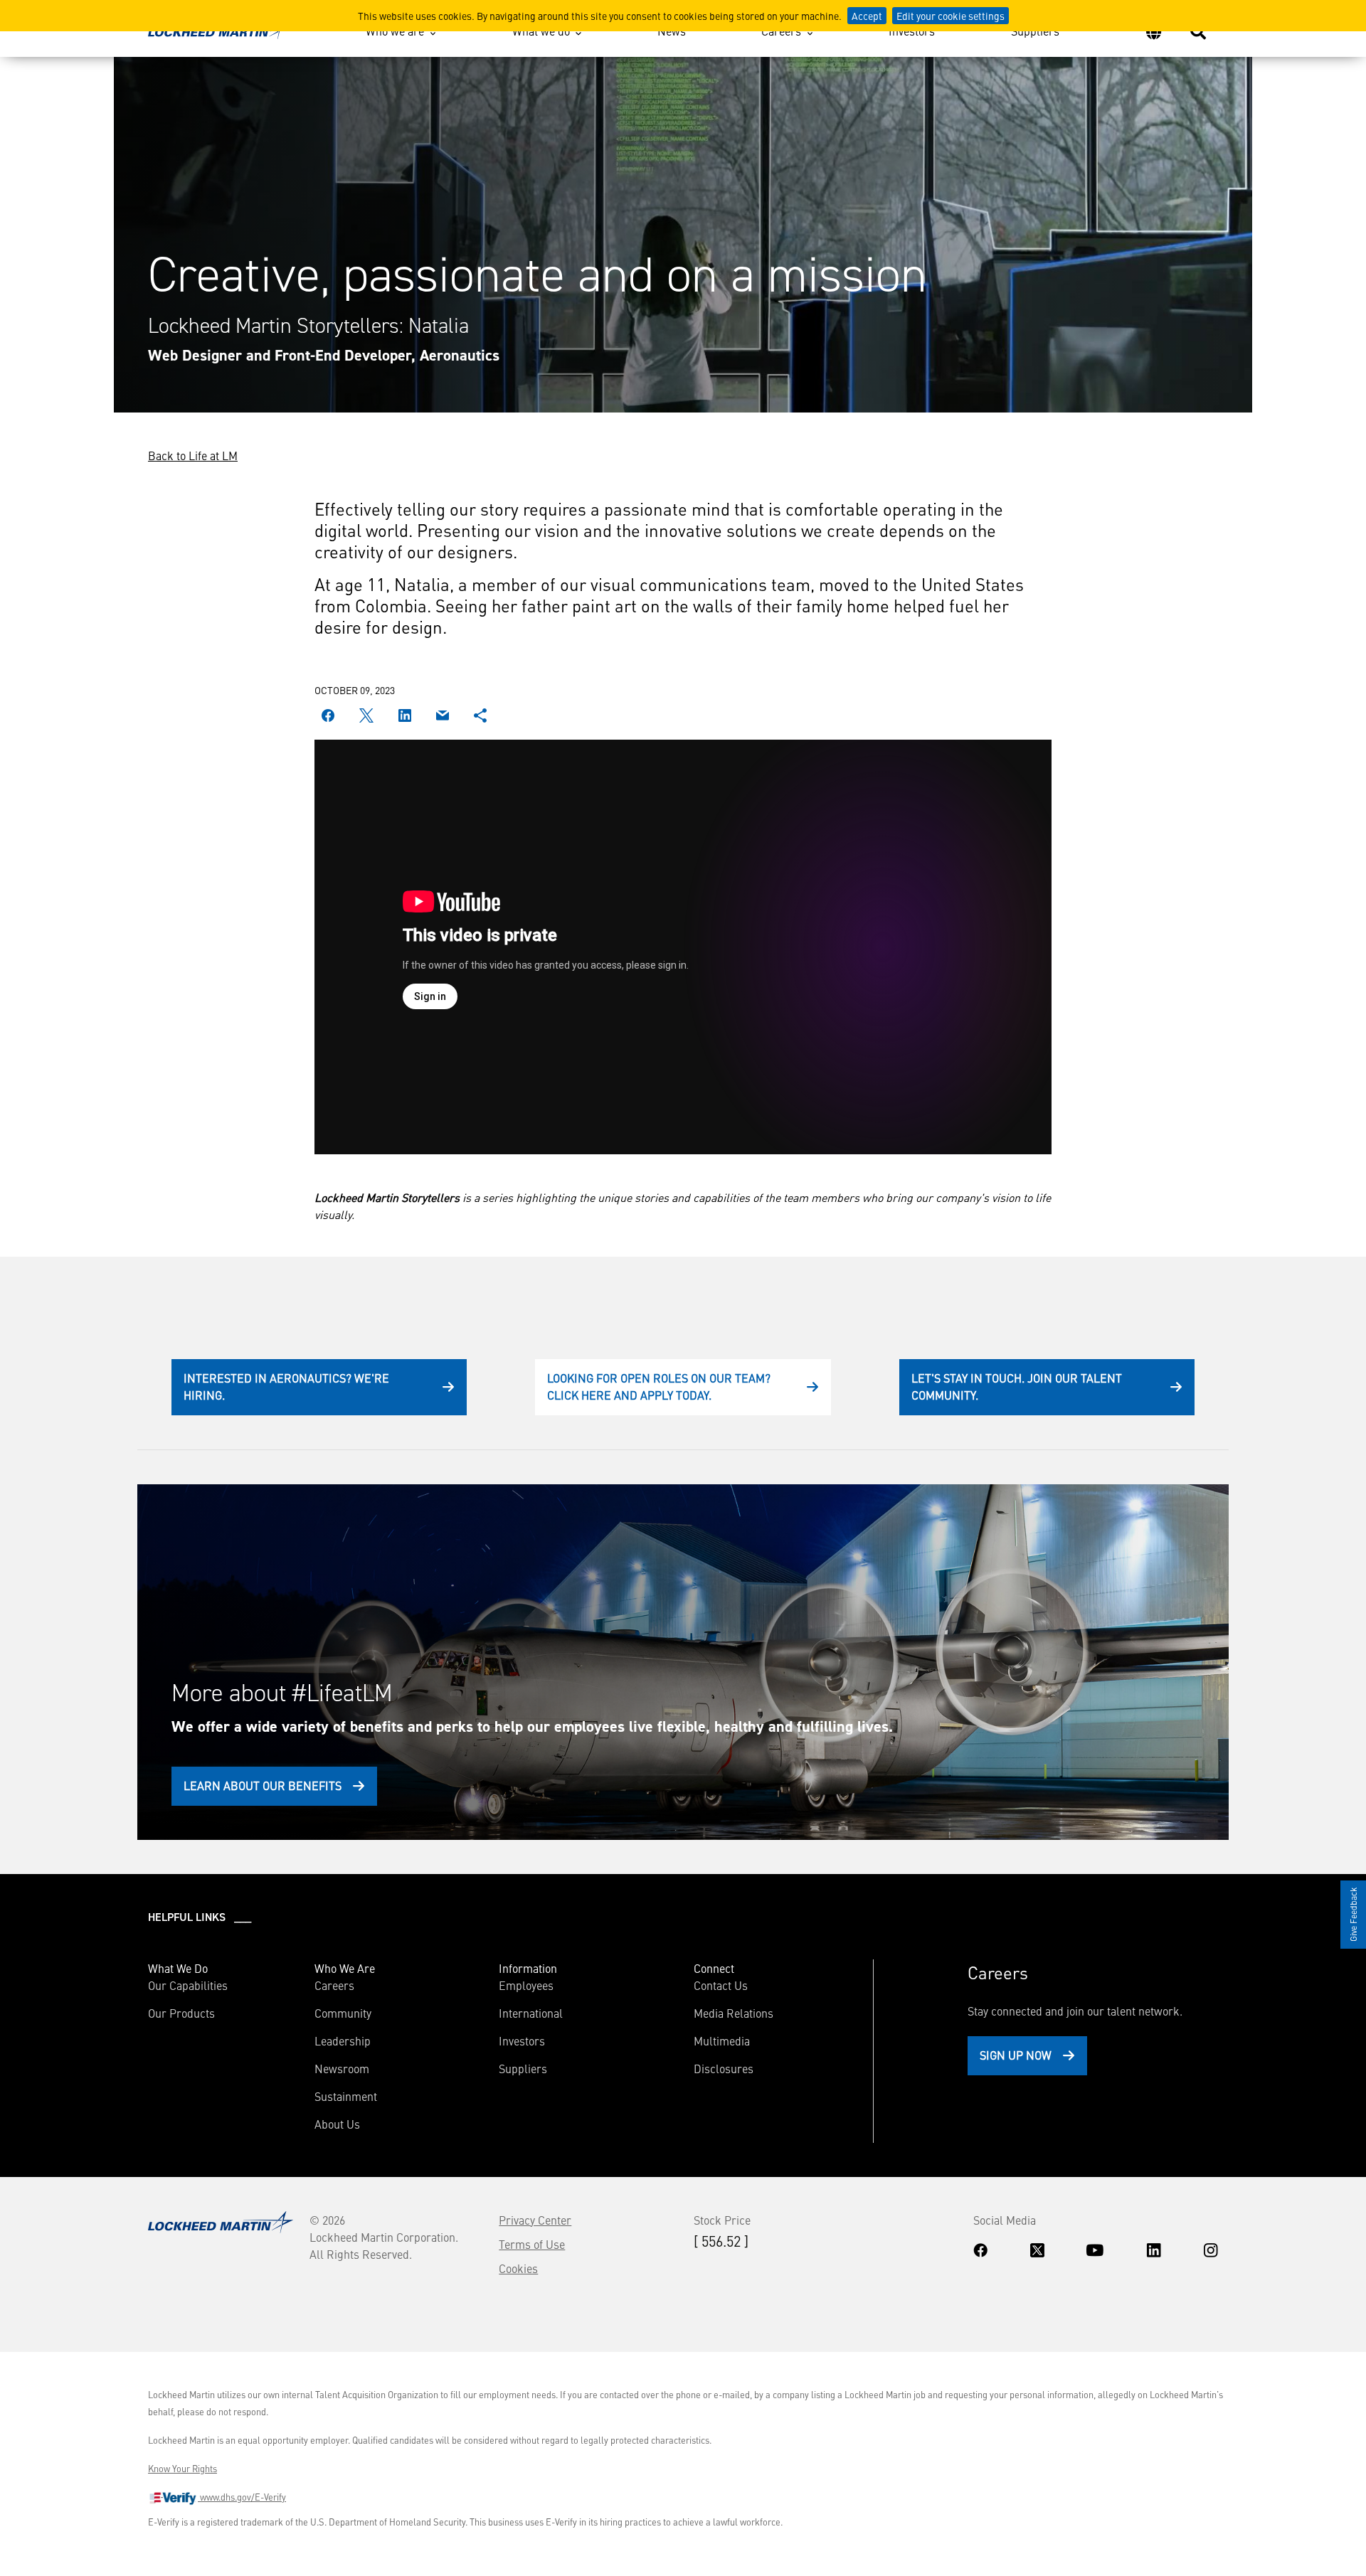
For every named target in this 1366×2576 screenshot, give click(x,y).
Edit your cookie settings (951, 16)
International (531, 2013)
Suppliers (1035, 31)
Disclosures (724, 2068)
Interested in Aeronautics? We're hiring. (286, 1386)
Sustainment (346, 2096)
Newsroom (342, 2068)
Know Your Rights (182, 2469)
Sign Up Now (1016, 2055)
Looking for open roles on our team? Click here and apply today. (659, 1386)
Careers (781, 31)
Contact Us (721, 1985)
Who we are (395, 31)
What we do (541, 31)
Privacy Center (535, 2220)
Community (343, 2013)
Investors (912, 31)
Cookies (518, 2268)
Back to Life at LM (193, 455)
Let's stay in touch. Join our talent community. (1017, 1386)
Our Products (181, 2013)
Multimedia (722, 2040)
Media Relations (734, 2013)
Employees (526, 1985)
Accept (867, 16)
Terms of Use (532, 2244)
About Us (337, 2124)
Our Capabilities (188, 1985)
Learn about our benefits (263, 1785)
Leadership (343, 2040)
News (672, 31)
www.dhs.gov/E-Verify (242, 2497)
